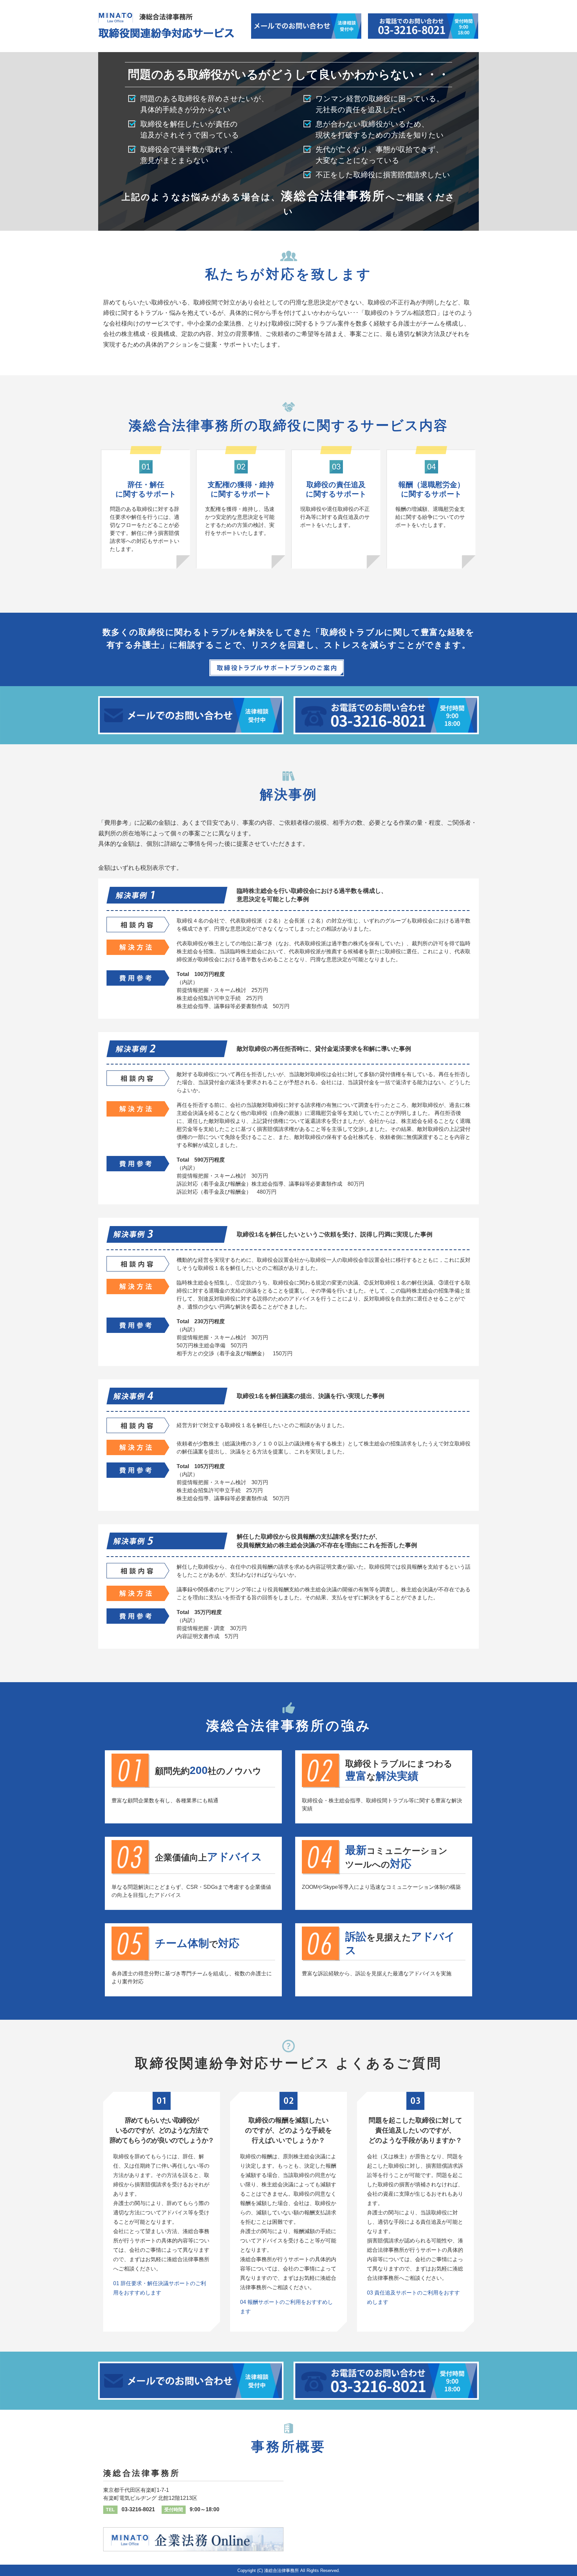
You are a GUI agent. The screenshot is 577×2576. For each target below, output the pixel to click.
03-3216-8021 (138, 2509)
